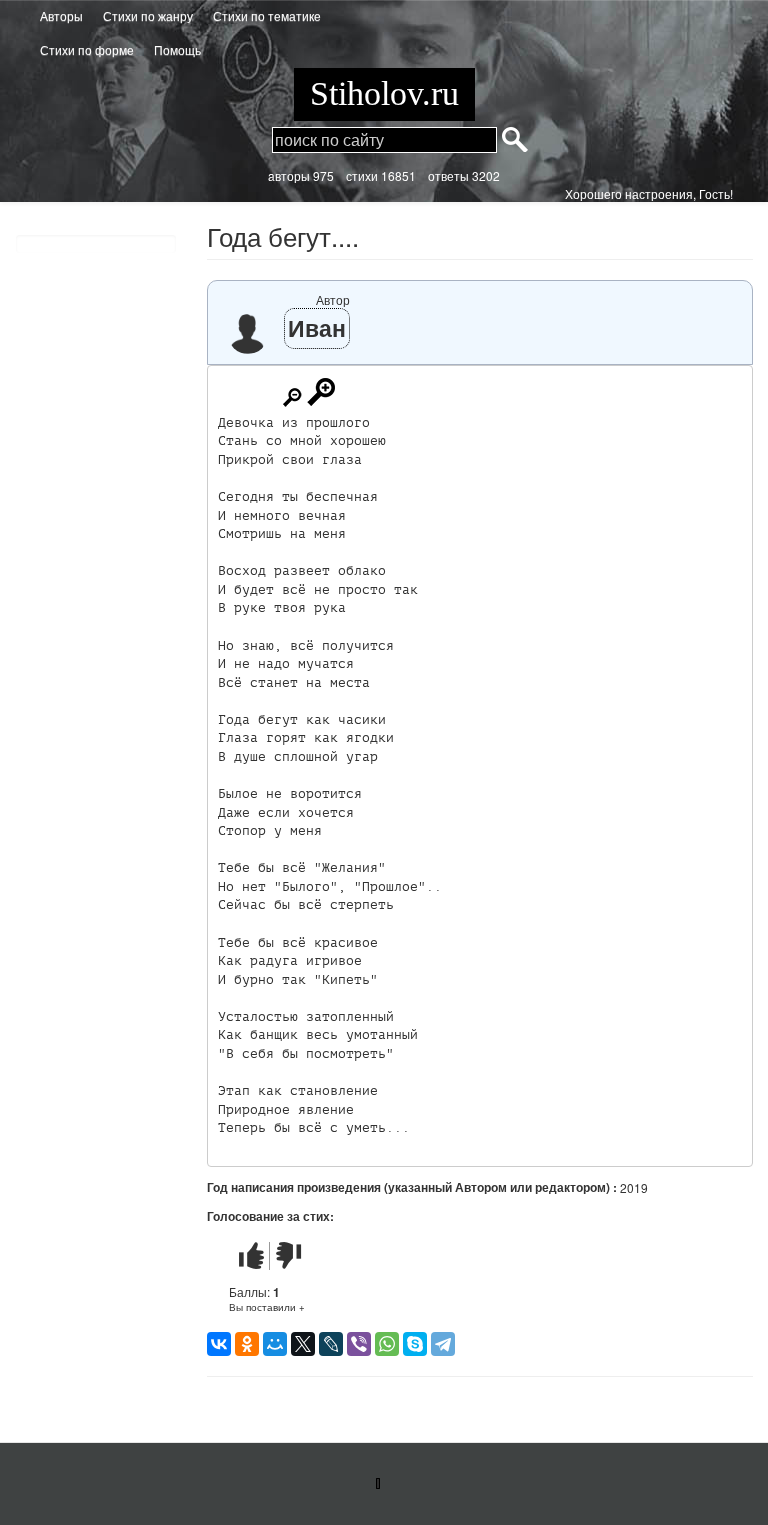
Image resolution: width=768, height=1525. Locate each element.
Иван (317, 327)
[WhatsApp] (387, 1344)
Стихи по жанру (148, 15)
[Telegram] (443, 1344)
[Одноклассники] (247, 1344)
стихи (362, 175)
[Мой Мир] (275, 1344)
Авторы (61, 15)
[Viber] (359, 1344)
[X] (303, 1344)
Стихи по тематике (267, 15)
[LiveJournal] (331, 1344)
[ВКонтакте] (219, 1344)
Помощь (177, 49)
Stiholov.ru (384, 93)
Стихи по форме (87, 49)
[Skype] (415, 1344)
